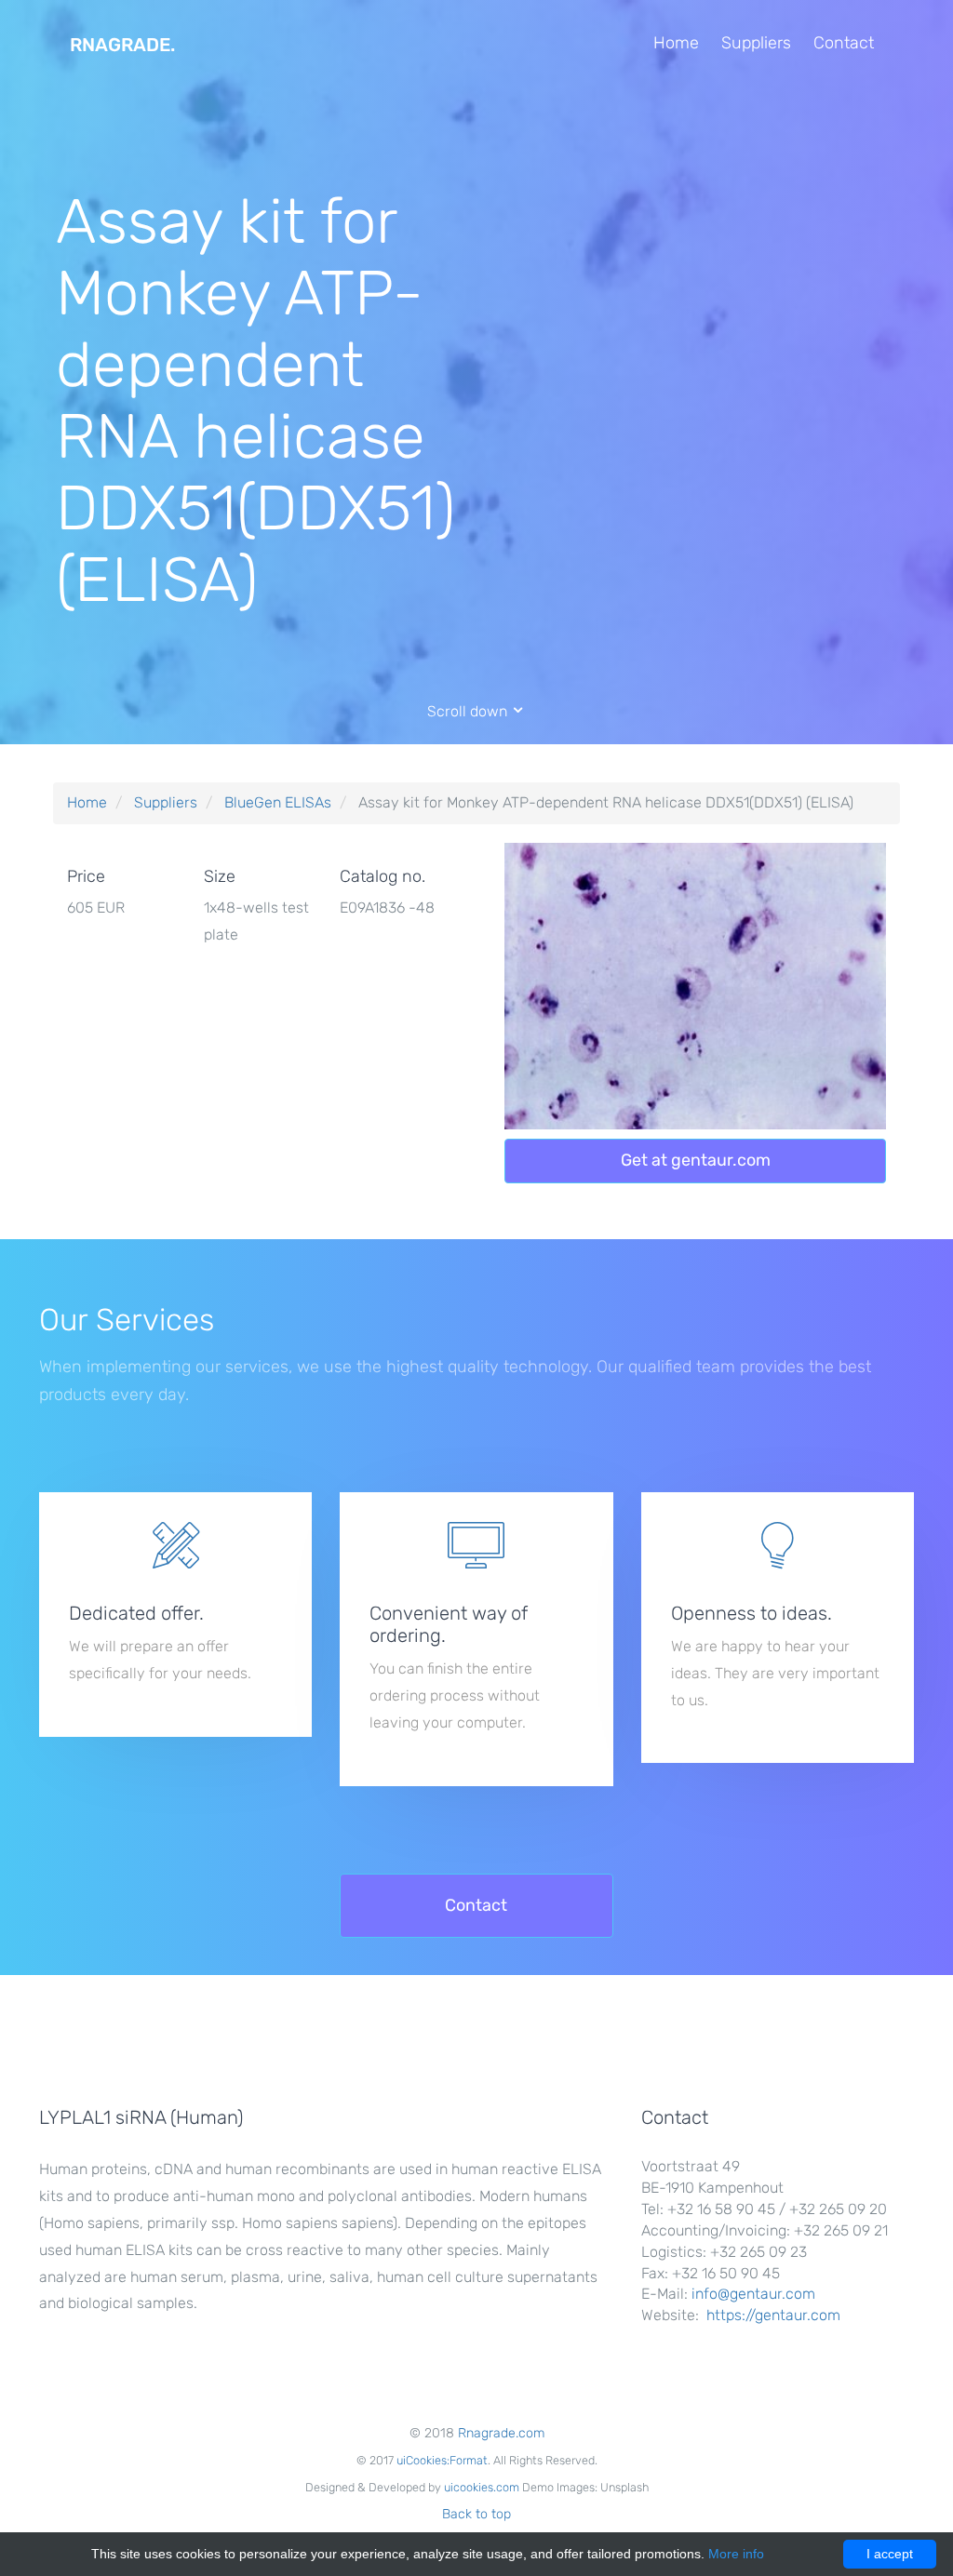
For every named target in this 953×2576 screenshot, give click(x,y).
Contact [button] (476, 1905)
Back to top (476, 2514)
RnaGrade (122, 45)
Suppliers (756, 43)
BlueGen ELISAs (278, 802)
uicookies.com (482, 2487)
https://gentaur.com (773, 2315)
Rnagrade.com (501, 2433)
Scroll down (469, 711)
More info (736, 2554)
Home (676, 43)
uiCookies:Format (442, 2460)
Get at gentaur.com (696, 1160)
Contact (844, 43)
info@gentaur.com (753, 2294)
